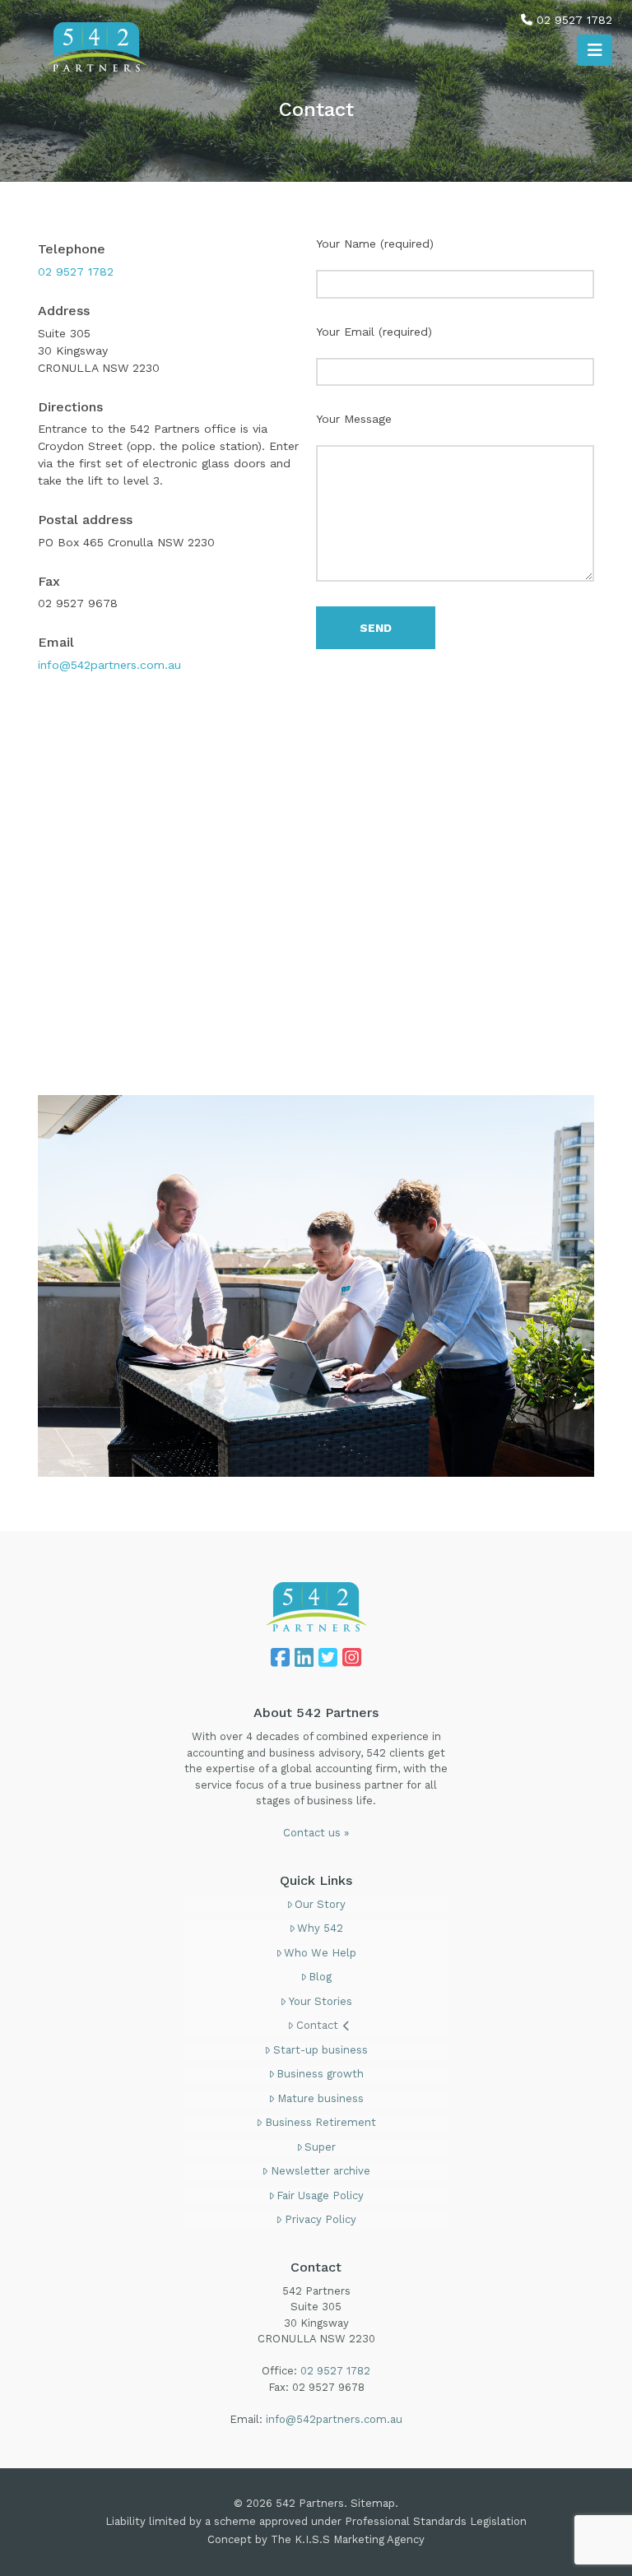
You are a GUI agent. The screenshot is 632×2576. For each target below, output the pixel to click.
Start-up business (321, 2050)
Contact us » (316, 1833)
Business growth (320, 2074)
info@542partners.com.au (109, 665)
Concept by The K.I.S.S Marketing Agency (316, 2539)
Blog (320, 1977)
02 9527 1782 (574, 20)
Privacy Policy (321, 2219)
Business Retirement (321, 2122)
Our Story (320, 1904)
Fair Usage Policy (320, 2195)
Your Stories (321, 2001)
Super (320, 2147)
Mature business (321, 2098)
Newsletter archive (321, 2171)
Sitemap (373, 2503)
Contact (317, 2025)
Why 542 (320, 1928)
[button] (595, 50)
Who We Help (320, 1953)
